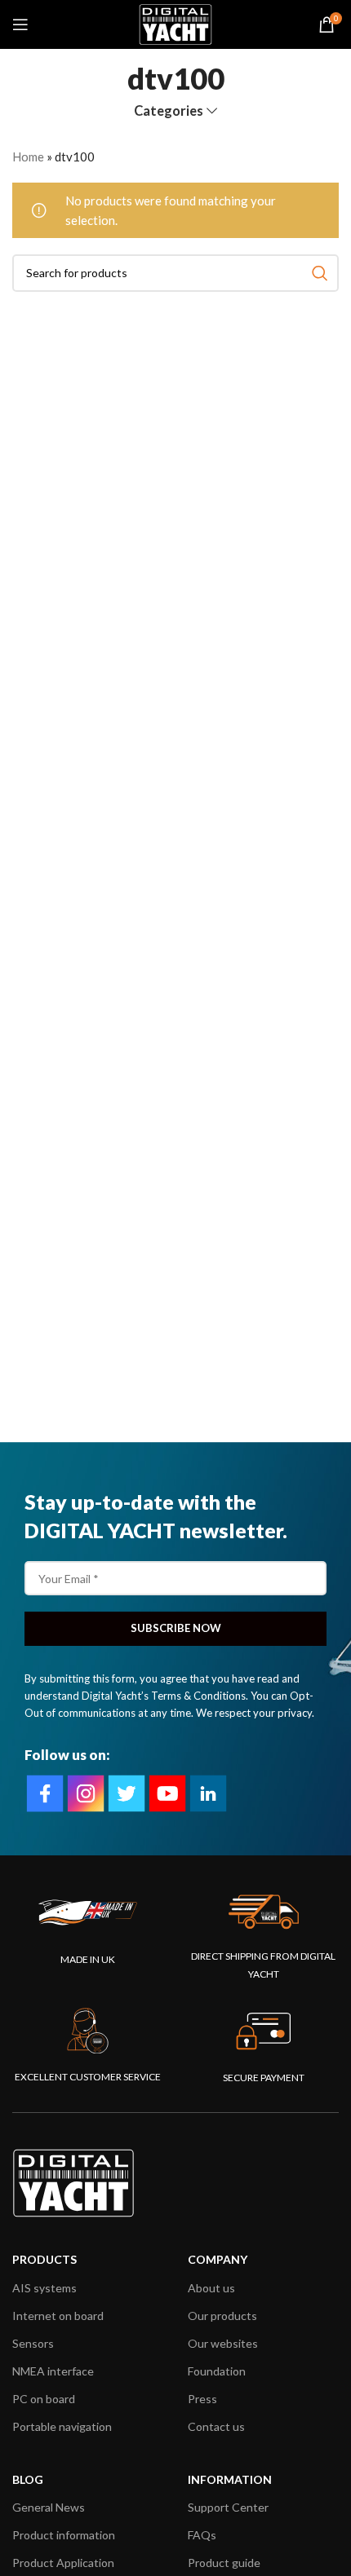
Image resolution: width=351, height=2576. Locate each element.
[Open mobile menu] (20, 24)
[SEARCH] (320, 273)
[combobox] (175, 273)
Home (28, 157)
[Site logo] (175, 23)
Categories (169, 111)
